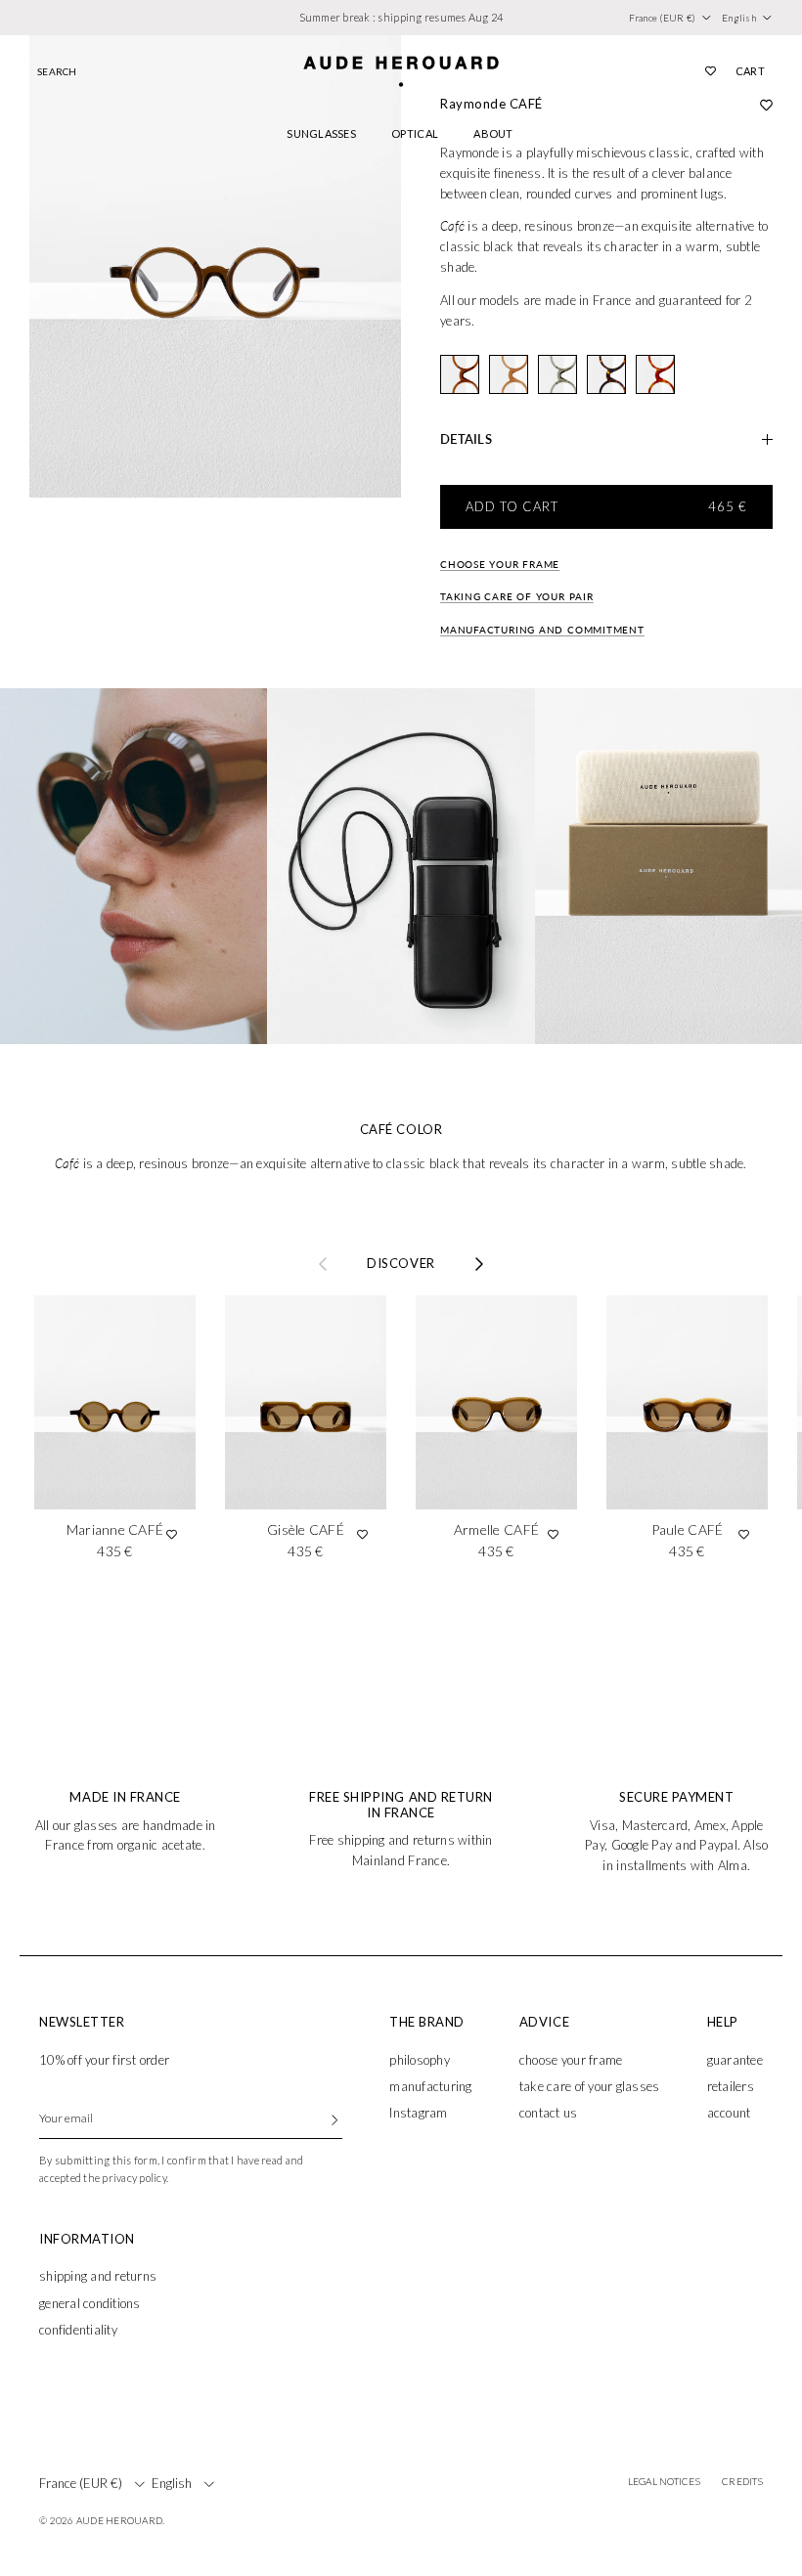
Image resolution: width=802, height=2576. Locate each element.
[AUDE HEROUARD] (401, 71)
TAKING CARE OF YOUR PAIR (517, 596)
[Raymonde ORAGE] (557, 374)
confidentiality (78, 2330)
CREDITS (742, 2481)
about (493, 133)
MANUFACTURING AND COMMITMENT (542, 630)
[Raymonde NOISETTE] (509, 374)
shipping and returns (98, 2276)
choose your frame (571, 2060)
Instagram (418, 2113)
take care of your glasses (590, 2086)
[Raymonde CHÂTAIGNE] (460, 374)
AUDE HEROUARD (119, 2520)
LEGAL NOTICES (664, 2481)
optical (415, 133)
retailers (731, 2086)
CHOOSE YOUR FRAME (500, 564)
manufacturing (430, 2086)
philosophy (420, 2060)
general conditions (90, 2303)
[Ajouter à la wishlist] (171, 1534)
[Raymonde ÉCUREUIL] (655, 374)
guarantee (735, 2060)
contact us (549, 2113)
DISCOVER (401, 1264)
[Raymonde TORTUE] (606, 374)
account (729, 2113)
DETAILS (466, 439)
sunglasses (321, 133)
